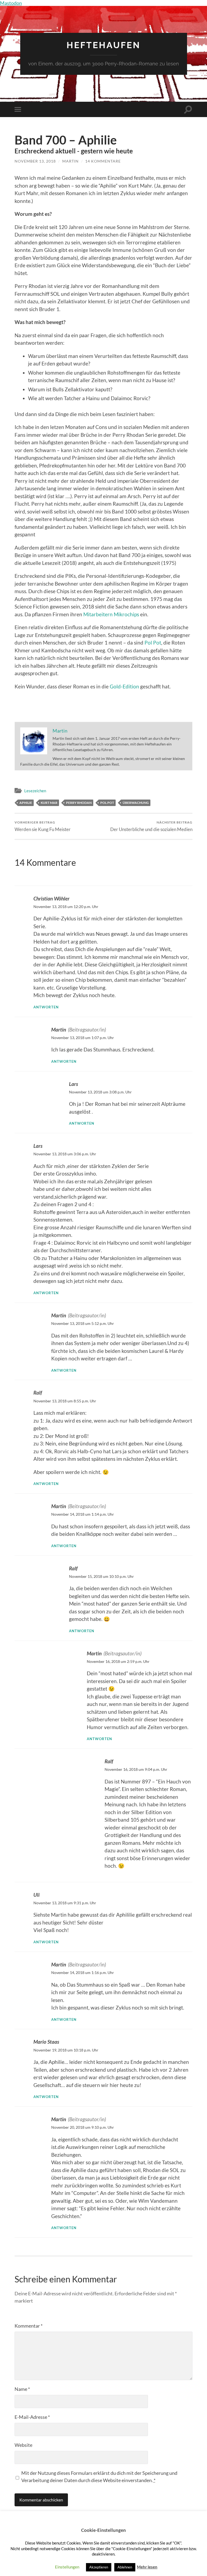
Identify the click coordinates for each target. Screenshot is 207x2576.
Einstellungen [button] (67, 2567)
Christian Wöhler (51, 898)
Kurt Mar (49, 803)
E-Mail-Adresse (32, 2417)
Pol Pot (153, 643)
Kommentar (29, 2326)
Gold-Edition (124, 686)
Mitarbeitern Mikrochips (111, 614)
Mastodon (11, 3)
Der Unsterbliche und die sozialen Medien (151, 826)
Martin (70, 161)
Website (23, 2445)
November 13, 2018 (35, 161)
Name (22, 2389)
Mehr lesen (147, 2567)
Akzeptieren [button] (99, 2567)
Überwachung (136, 803)
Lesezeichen (35, 791)
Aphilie (26, 803)
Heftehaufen (103, 45)
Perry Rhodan (79, 803)
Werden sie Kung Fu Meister (43, 826)
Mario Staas (46, 2042)
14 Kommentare (103, 161)
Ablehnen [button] (125, 2567)
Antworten (46, 1007)
